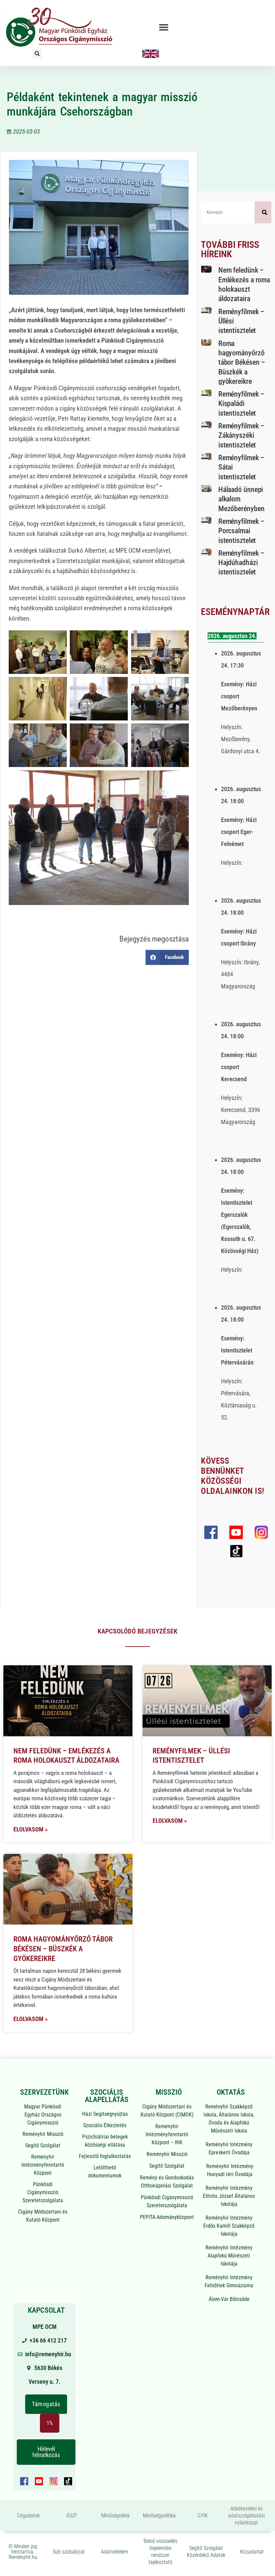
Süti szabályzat (69, 2552)
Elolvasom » (31, 1829)
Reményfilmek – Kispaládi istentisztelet (241, 404)
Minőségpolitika (159, 2516)
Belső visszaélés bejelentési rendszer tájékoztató (160, 2551)
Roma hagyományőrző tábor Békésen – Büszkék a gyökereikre (242, 362)
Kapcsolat (46, 2310)
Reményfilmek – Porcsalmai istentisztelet (241, 531)
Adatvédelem (115, 2552)
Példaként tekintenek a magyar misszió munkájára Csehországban (102, 104)
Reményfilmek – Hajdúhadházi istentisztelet (241, 563)
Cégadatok (29, 2516)
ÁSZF (72, 2516)
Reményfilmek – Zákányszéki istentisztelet (241, 435)
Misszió (169, 2092)
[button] (164, 27)
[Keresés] (263, 212)
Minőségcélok (116, 2516)
